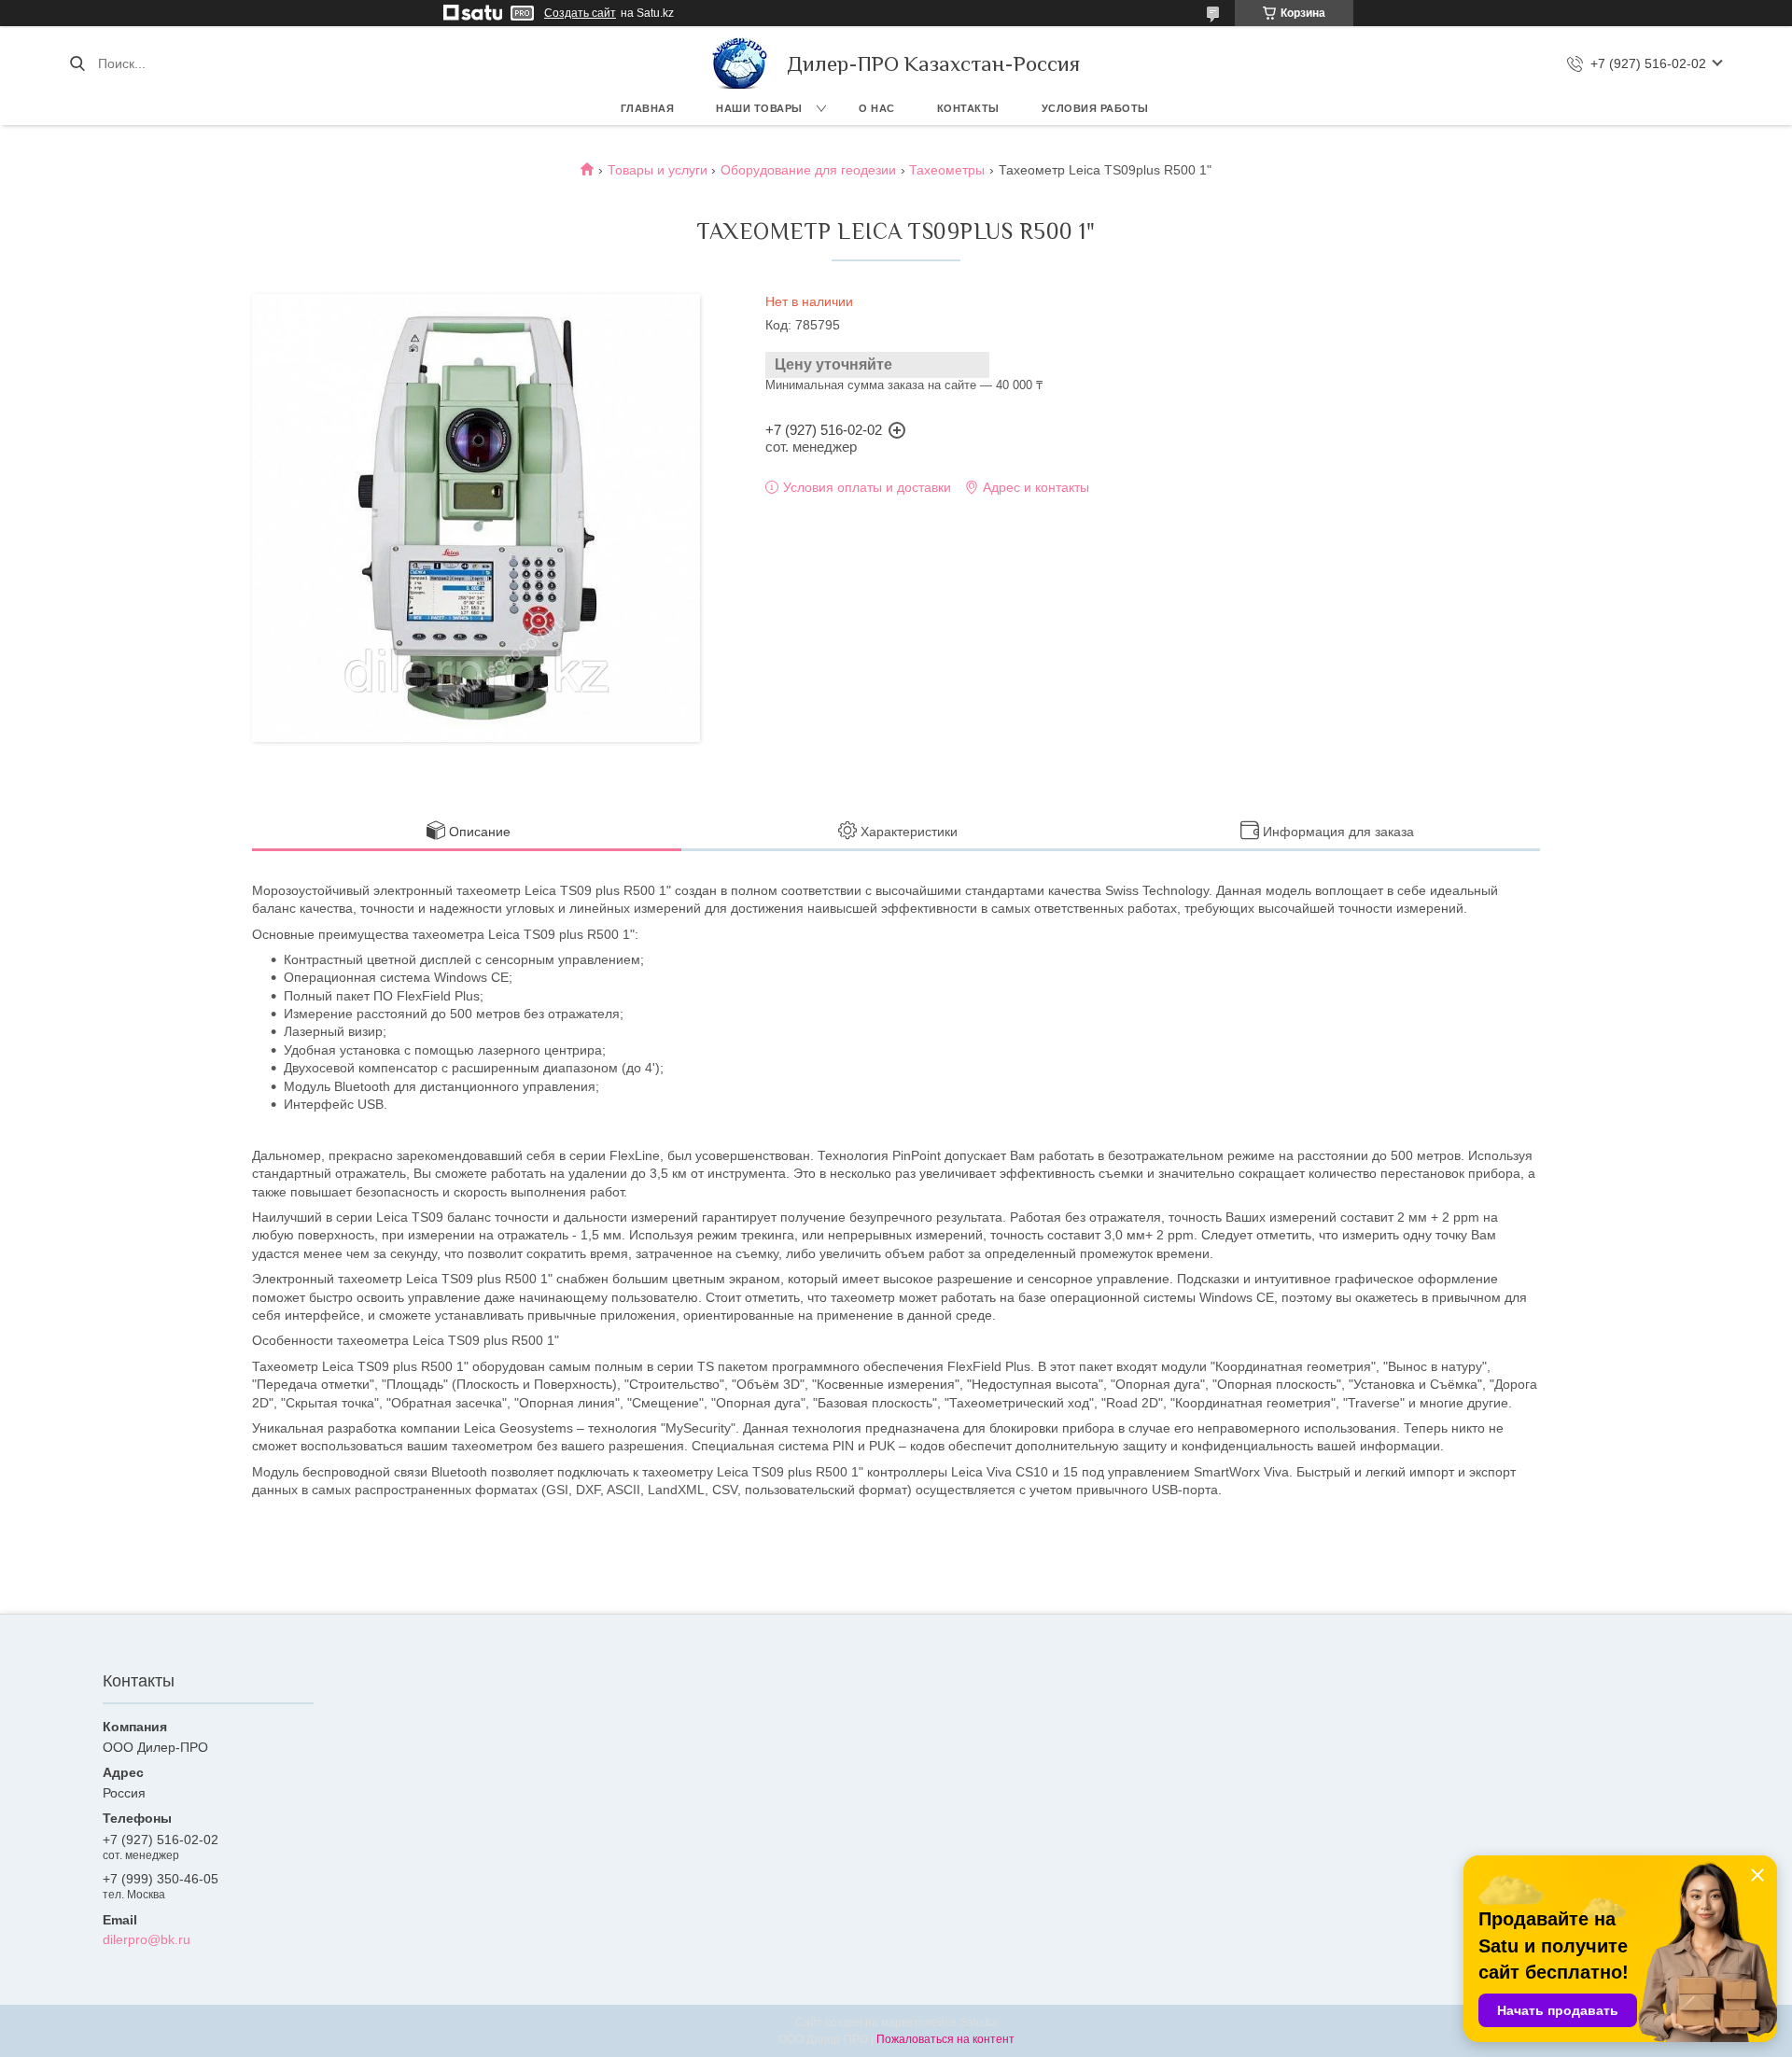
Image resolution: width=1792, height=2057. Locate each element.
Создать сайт (580, 13)
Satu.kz (978, 2022)
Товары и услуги (658, 170)
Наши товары (759, 108)
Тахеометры (947, 170)
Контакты (968, 108)
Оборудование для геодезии (808, 170)
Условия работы (1095, 108)
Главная (648, 108)
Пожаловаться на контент (945, 2039)
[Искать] (77, 63)
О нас (877, 108)
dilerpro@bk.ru (147, 1939)
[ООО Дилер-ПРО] (740, 63)
